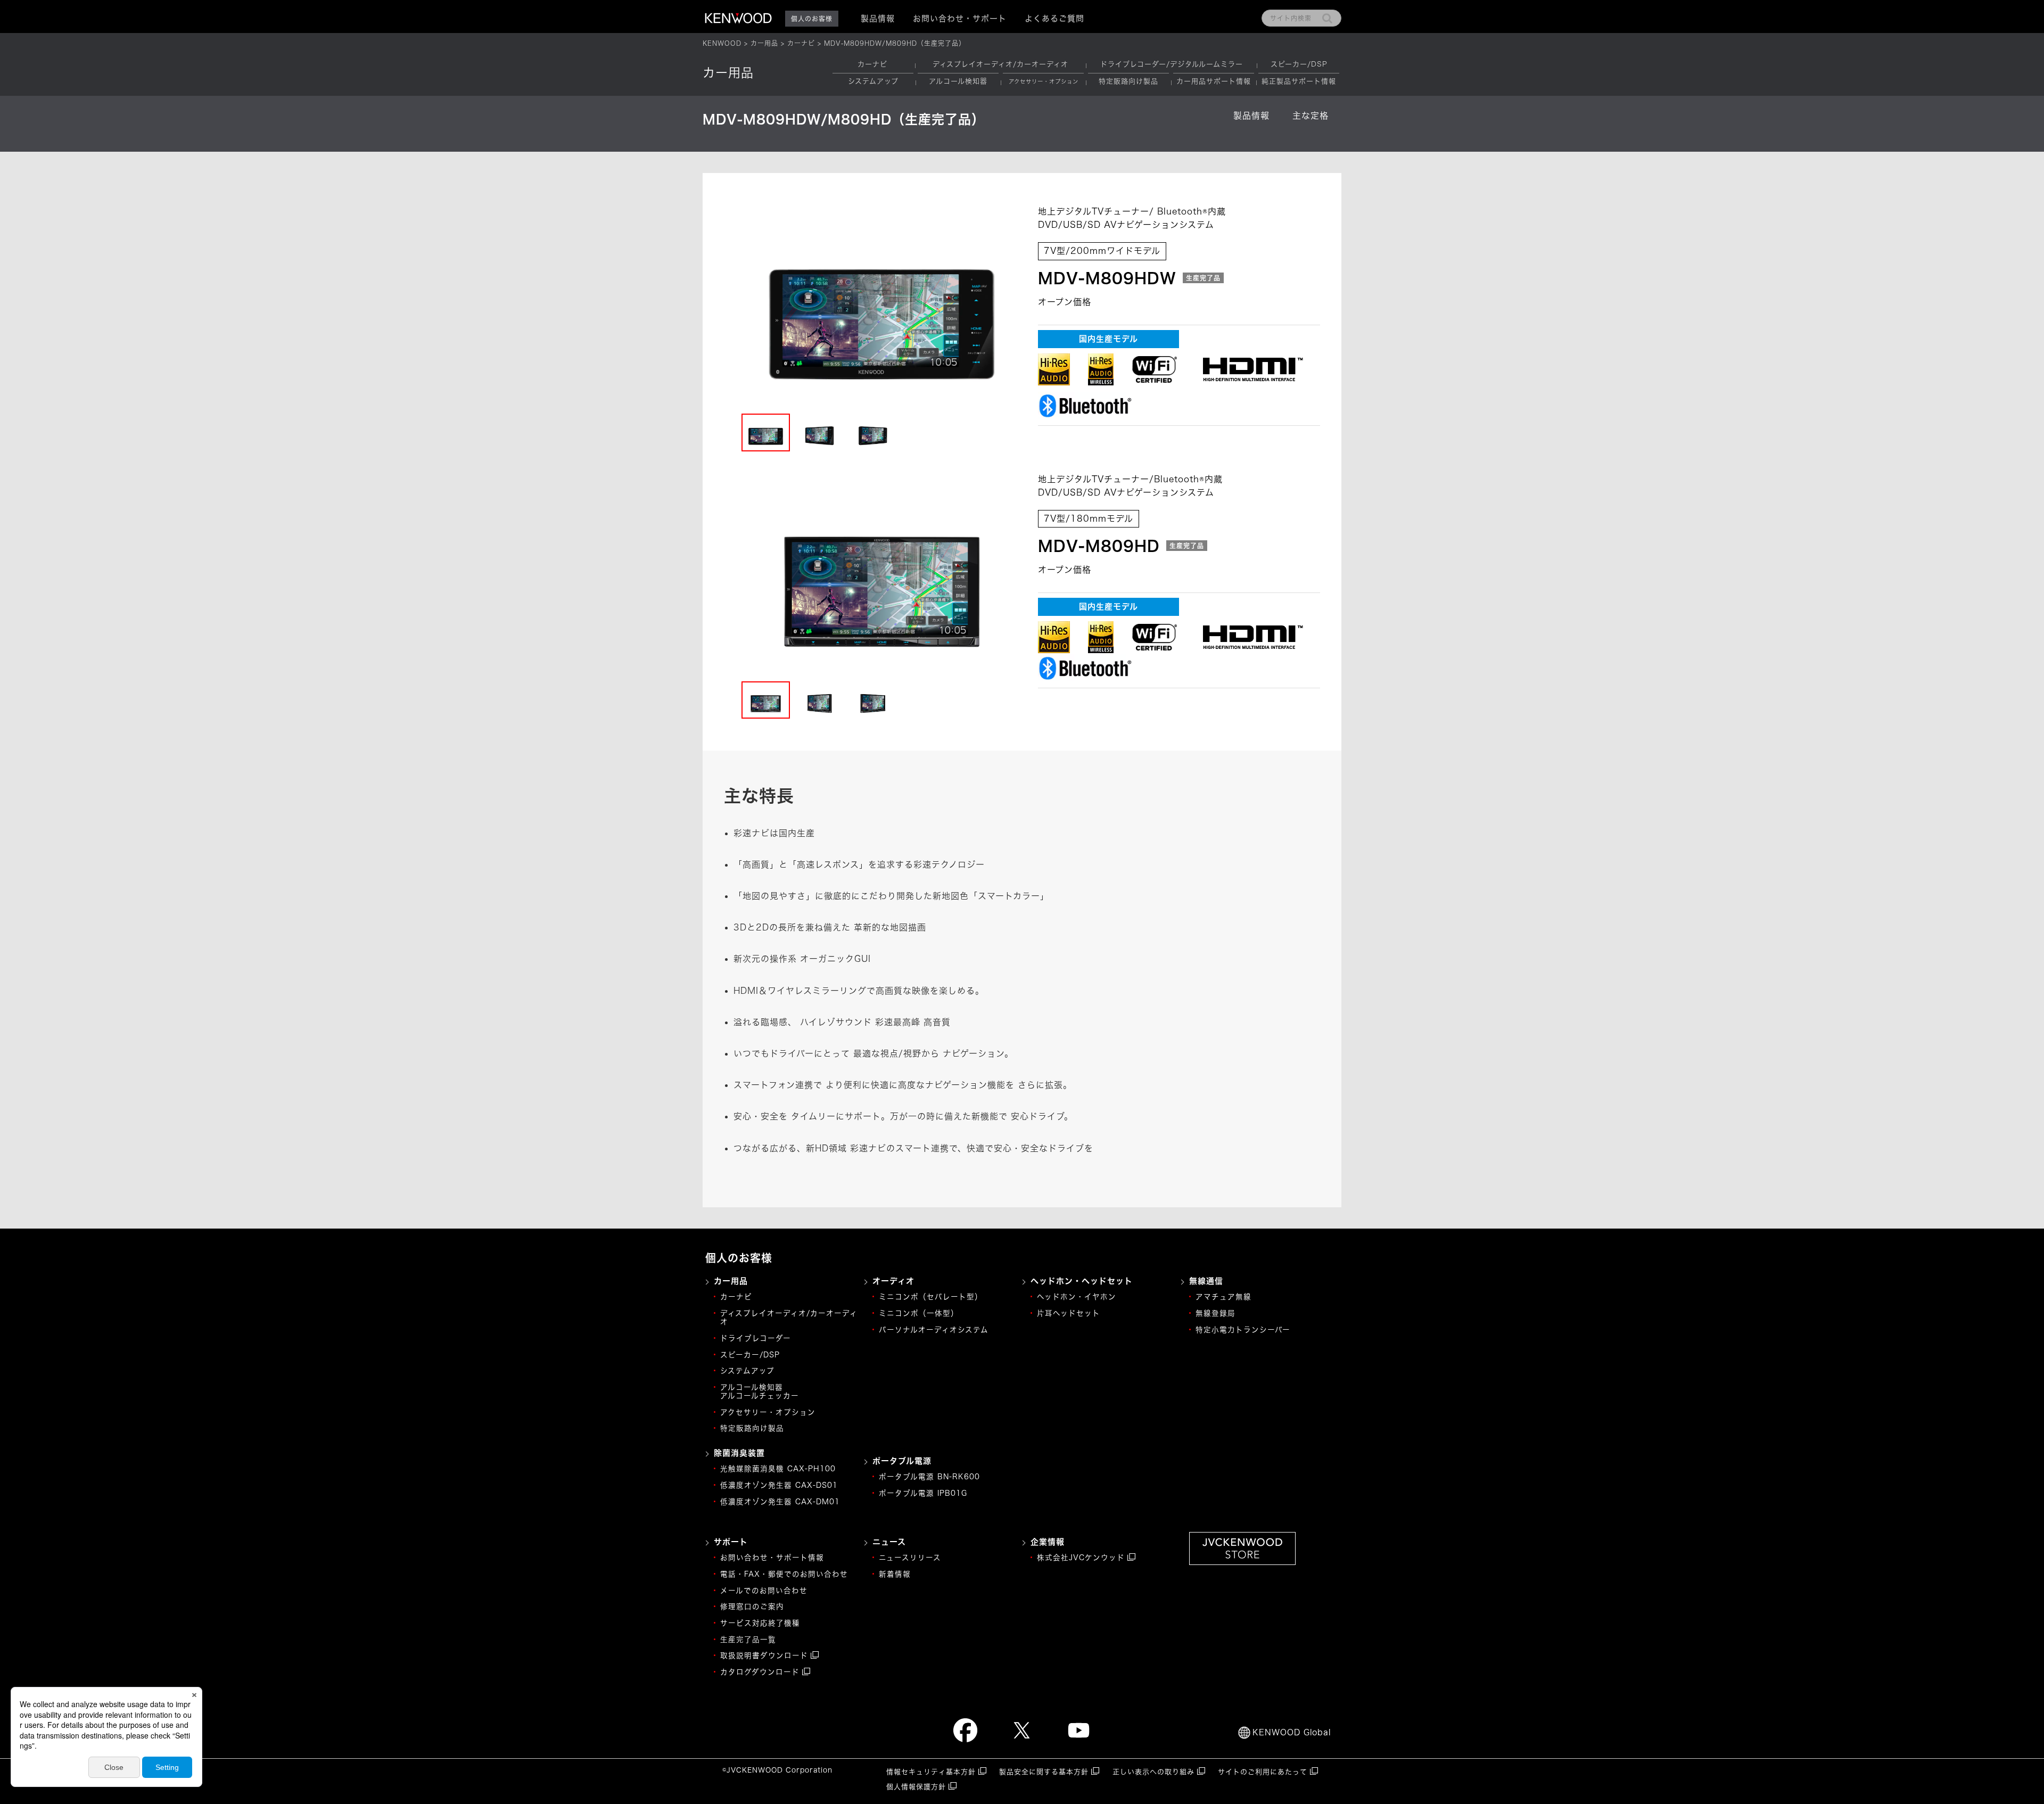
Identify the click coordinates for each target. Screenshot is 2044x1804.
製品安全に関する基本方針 (1044, 1772)
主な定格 (1311, 116)
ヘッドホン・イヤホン (1077, 1297)
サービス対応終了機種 (760, 1623)
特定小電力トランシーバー (1243, 1330)
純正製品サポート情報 (1299, 81)
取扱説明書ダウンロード (764, 1655)
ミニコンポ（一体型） (919, 1313)
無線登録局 (1215, 1313)
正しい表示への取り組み (1153, 1772)
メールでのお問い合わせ (764, 1591)
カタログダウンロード (760, 1672)
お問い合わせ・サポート (960, 18)
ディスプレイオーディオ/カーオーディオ (1000, 64)
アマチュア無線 (1223, 1297)
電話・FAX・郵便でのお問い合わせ (784, 1574)
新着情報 (895, 1574)
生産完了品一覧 (748, 1640)
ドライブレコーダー (756, 1338)
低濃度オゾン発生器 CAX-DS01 (779, 1485)
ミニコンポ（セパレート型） (931, 1297)
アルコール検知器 (958, 81)
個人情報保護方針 (916, 1787)
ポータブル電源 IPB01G (923, 1493)
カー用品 (764, 43)
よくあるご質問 (1054, 18)
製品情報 (1251, 116)
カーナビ (801, 43)
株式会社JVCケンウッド (1081, 1558)
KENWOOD (722, 43)
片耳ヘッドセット (1069, 1313)
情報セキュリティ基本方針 (931, 1772)
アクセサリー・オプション (768, 1412)
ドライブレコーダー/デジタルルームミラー (1172, 64)
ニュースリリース (910, 1558)
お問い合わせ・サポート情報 (772, 1558)
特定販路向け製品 (1128, 81)
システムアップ (873, 81)
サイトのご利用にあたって (1263, 1772)
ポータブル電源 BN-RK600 (929, 1477)
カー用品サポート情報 (1214, 81)
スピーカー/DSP (1299, 64)
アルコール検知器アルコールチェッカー (760, 1391)
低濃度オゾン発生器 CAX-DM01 (780, 1502)
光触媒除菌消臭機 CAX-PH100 (778, 1469)
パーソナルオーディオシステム (934, 1330)
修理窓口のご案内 (752, 1607)
